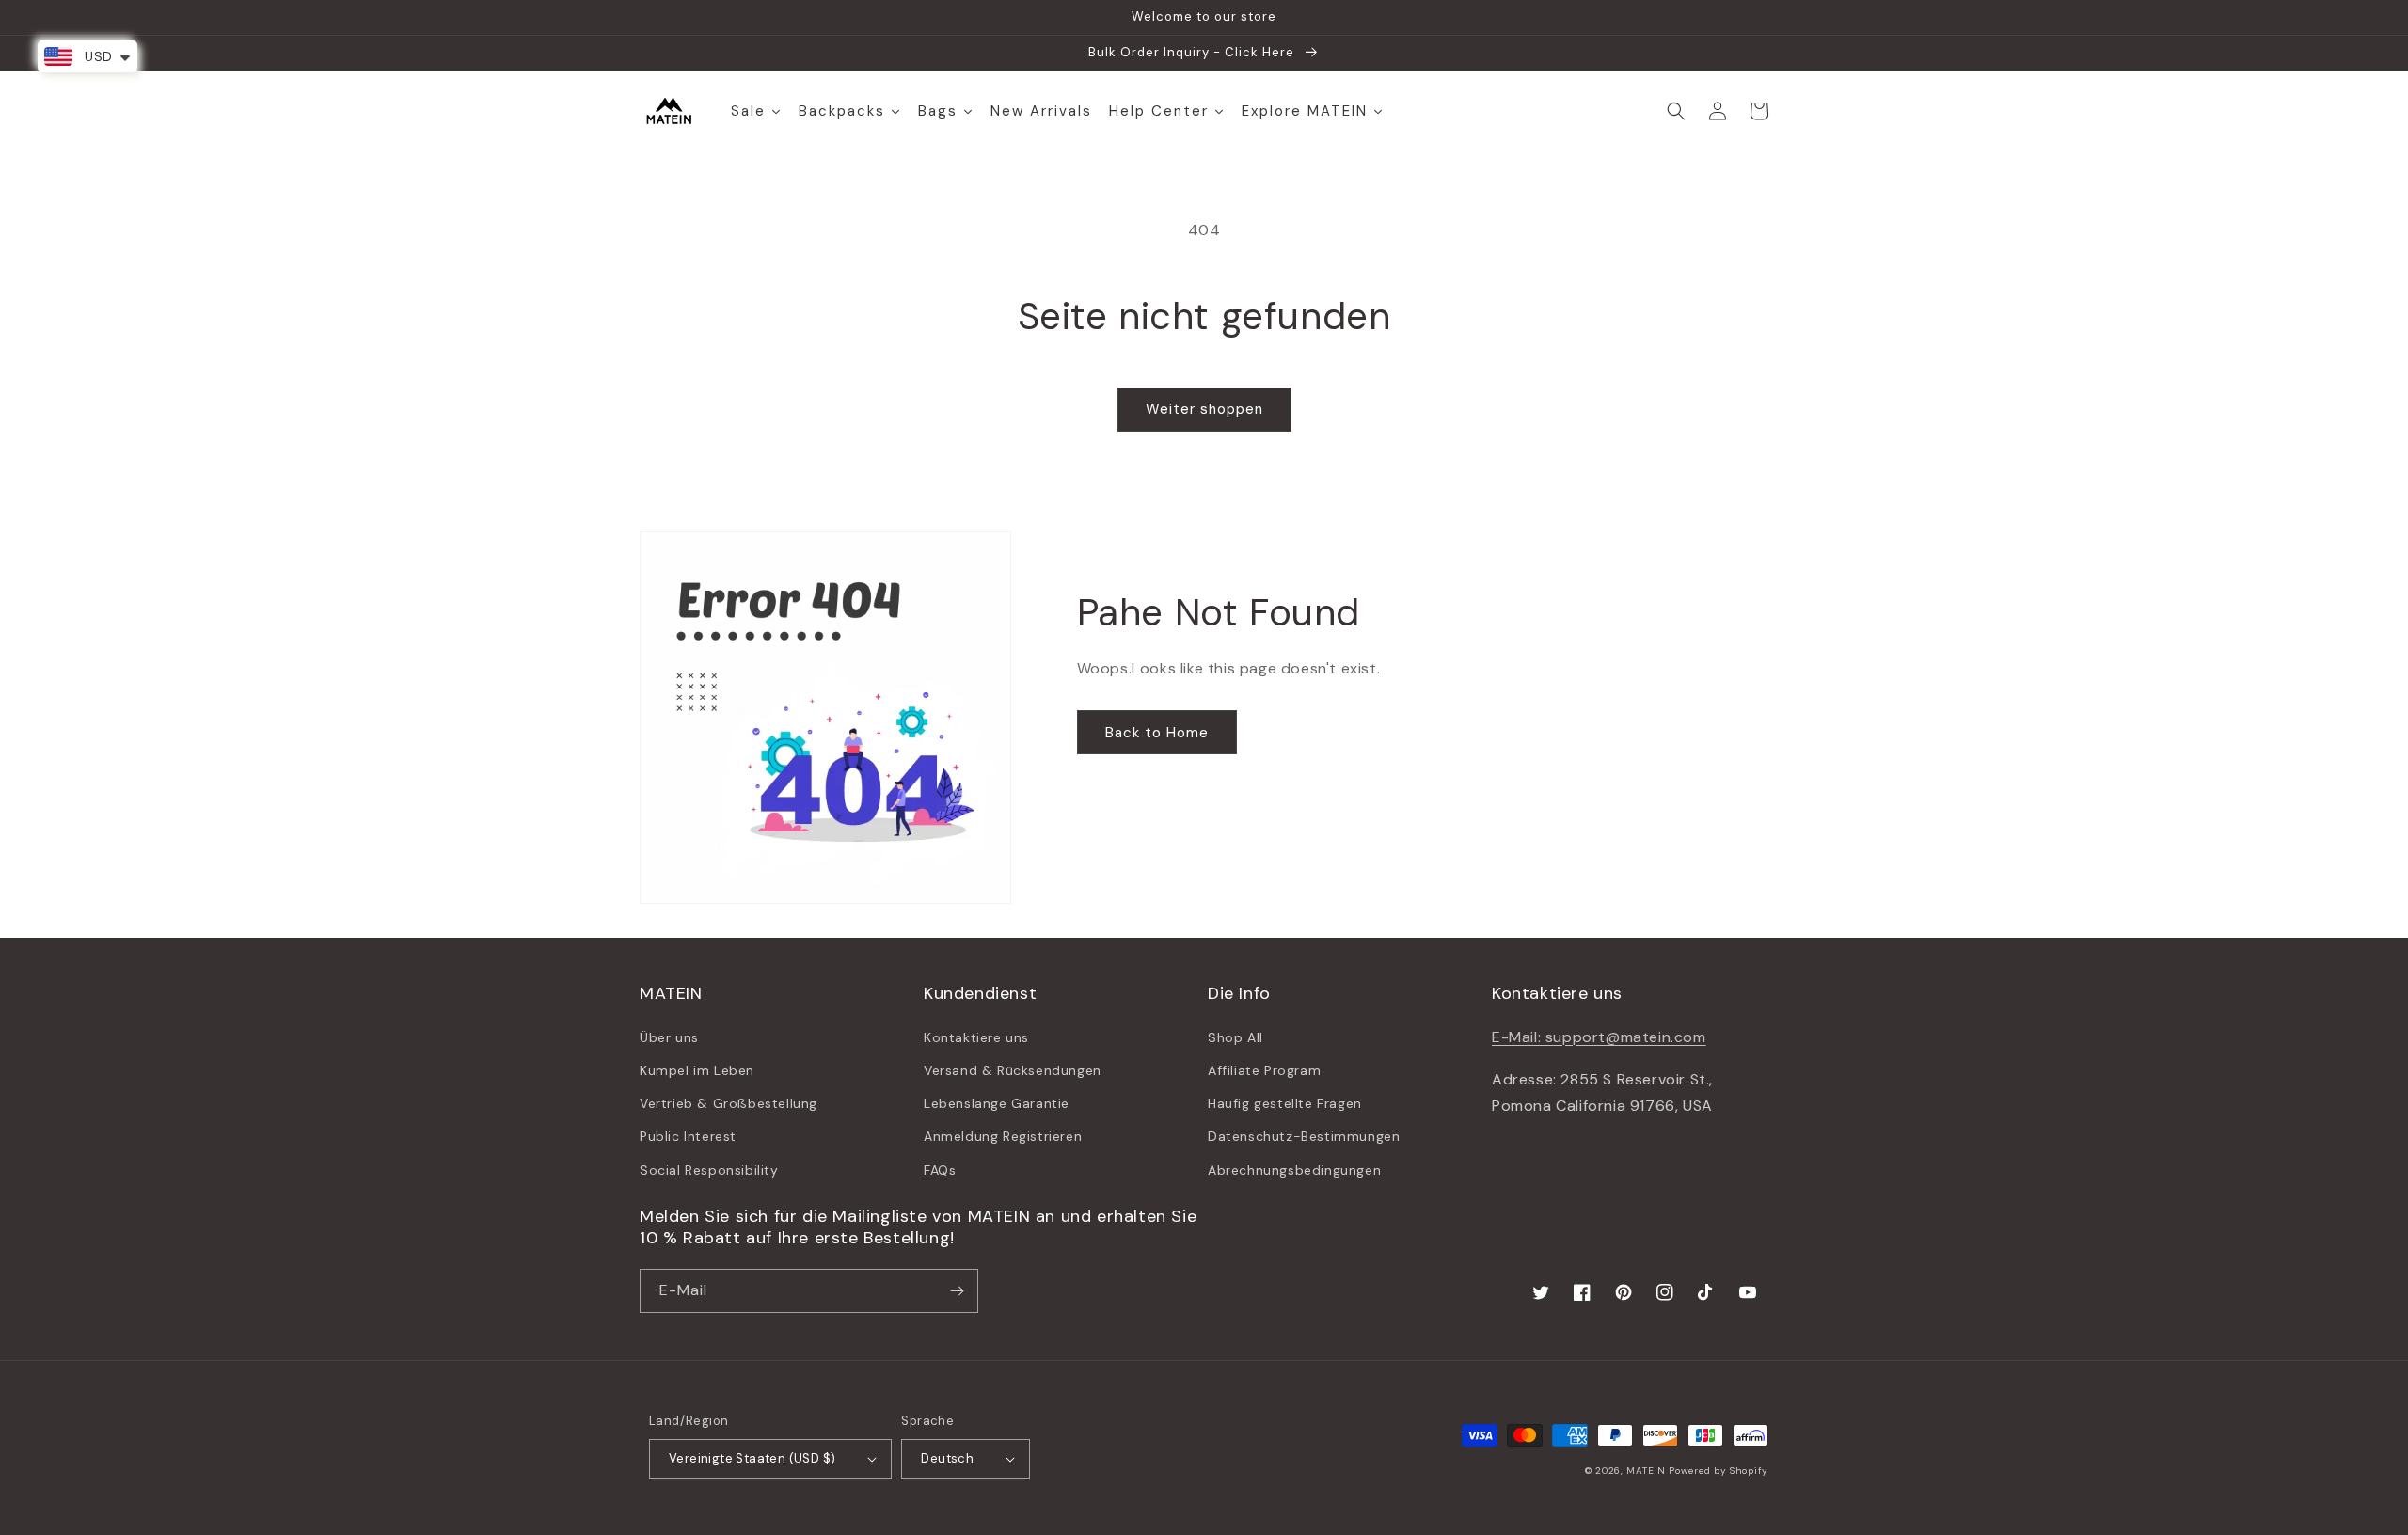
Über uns (669, 1037)
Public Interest (688, 1136)
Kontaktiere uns (976, 1037)
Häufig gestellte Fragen (1285, 1103)
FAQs (940, 1170)
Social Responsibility (709, 1170)
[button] (1676, 111)
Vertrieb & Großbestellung (729, 1103)
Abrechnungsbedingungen (1294, 1170)
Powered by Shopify (1719, 1471)
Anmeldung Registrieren (1003, 1136)
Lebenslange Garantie (997, 1103)
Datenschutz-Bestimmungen (1304, 1136)
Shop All (1236, 1037)
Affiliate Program (1264, 1070)
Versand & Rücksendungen (1013, 1070)
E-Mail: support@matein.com (1599, 1037)
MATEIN (1646, 1471)
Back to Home (1157, 733)
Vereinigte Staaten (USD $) (752, 1458)
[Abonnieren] (957, 1291)
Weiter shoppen (1204, 409)
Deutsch (947, 1458)
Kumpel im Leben (697, 1070)
